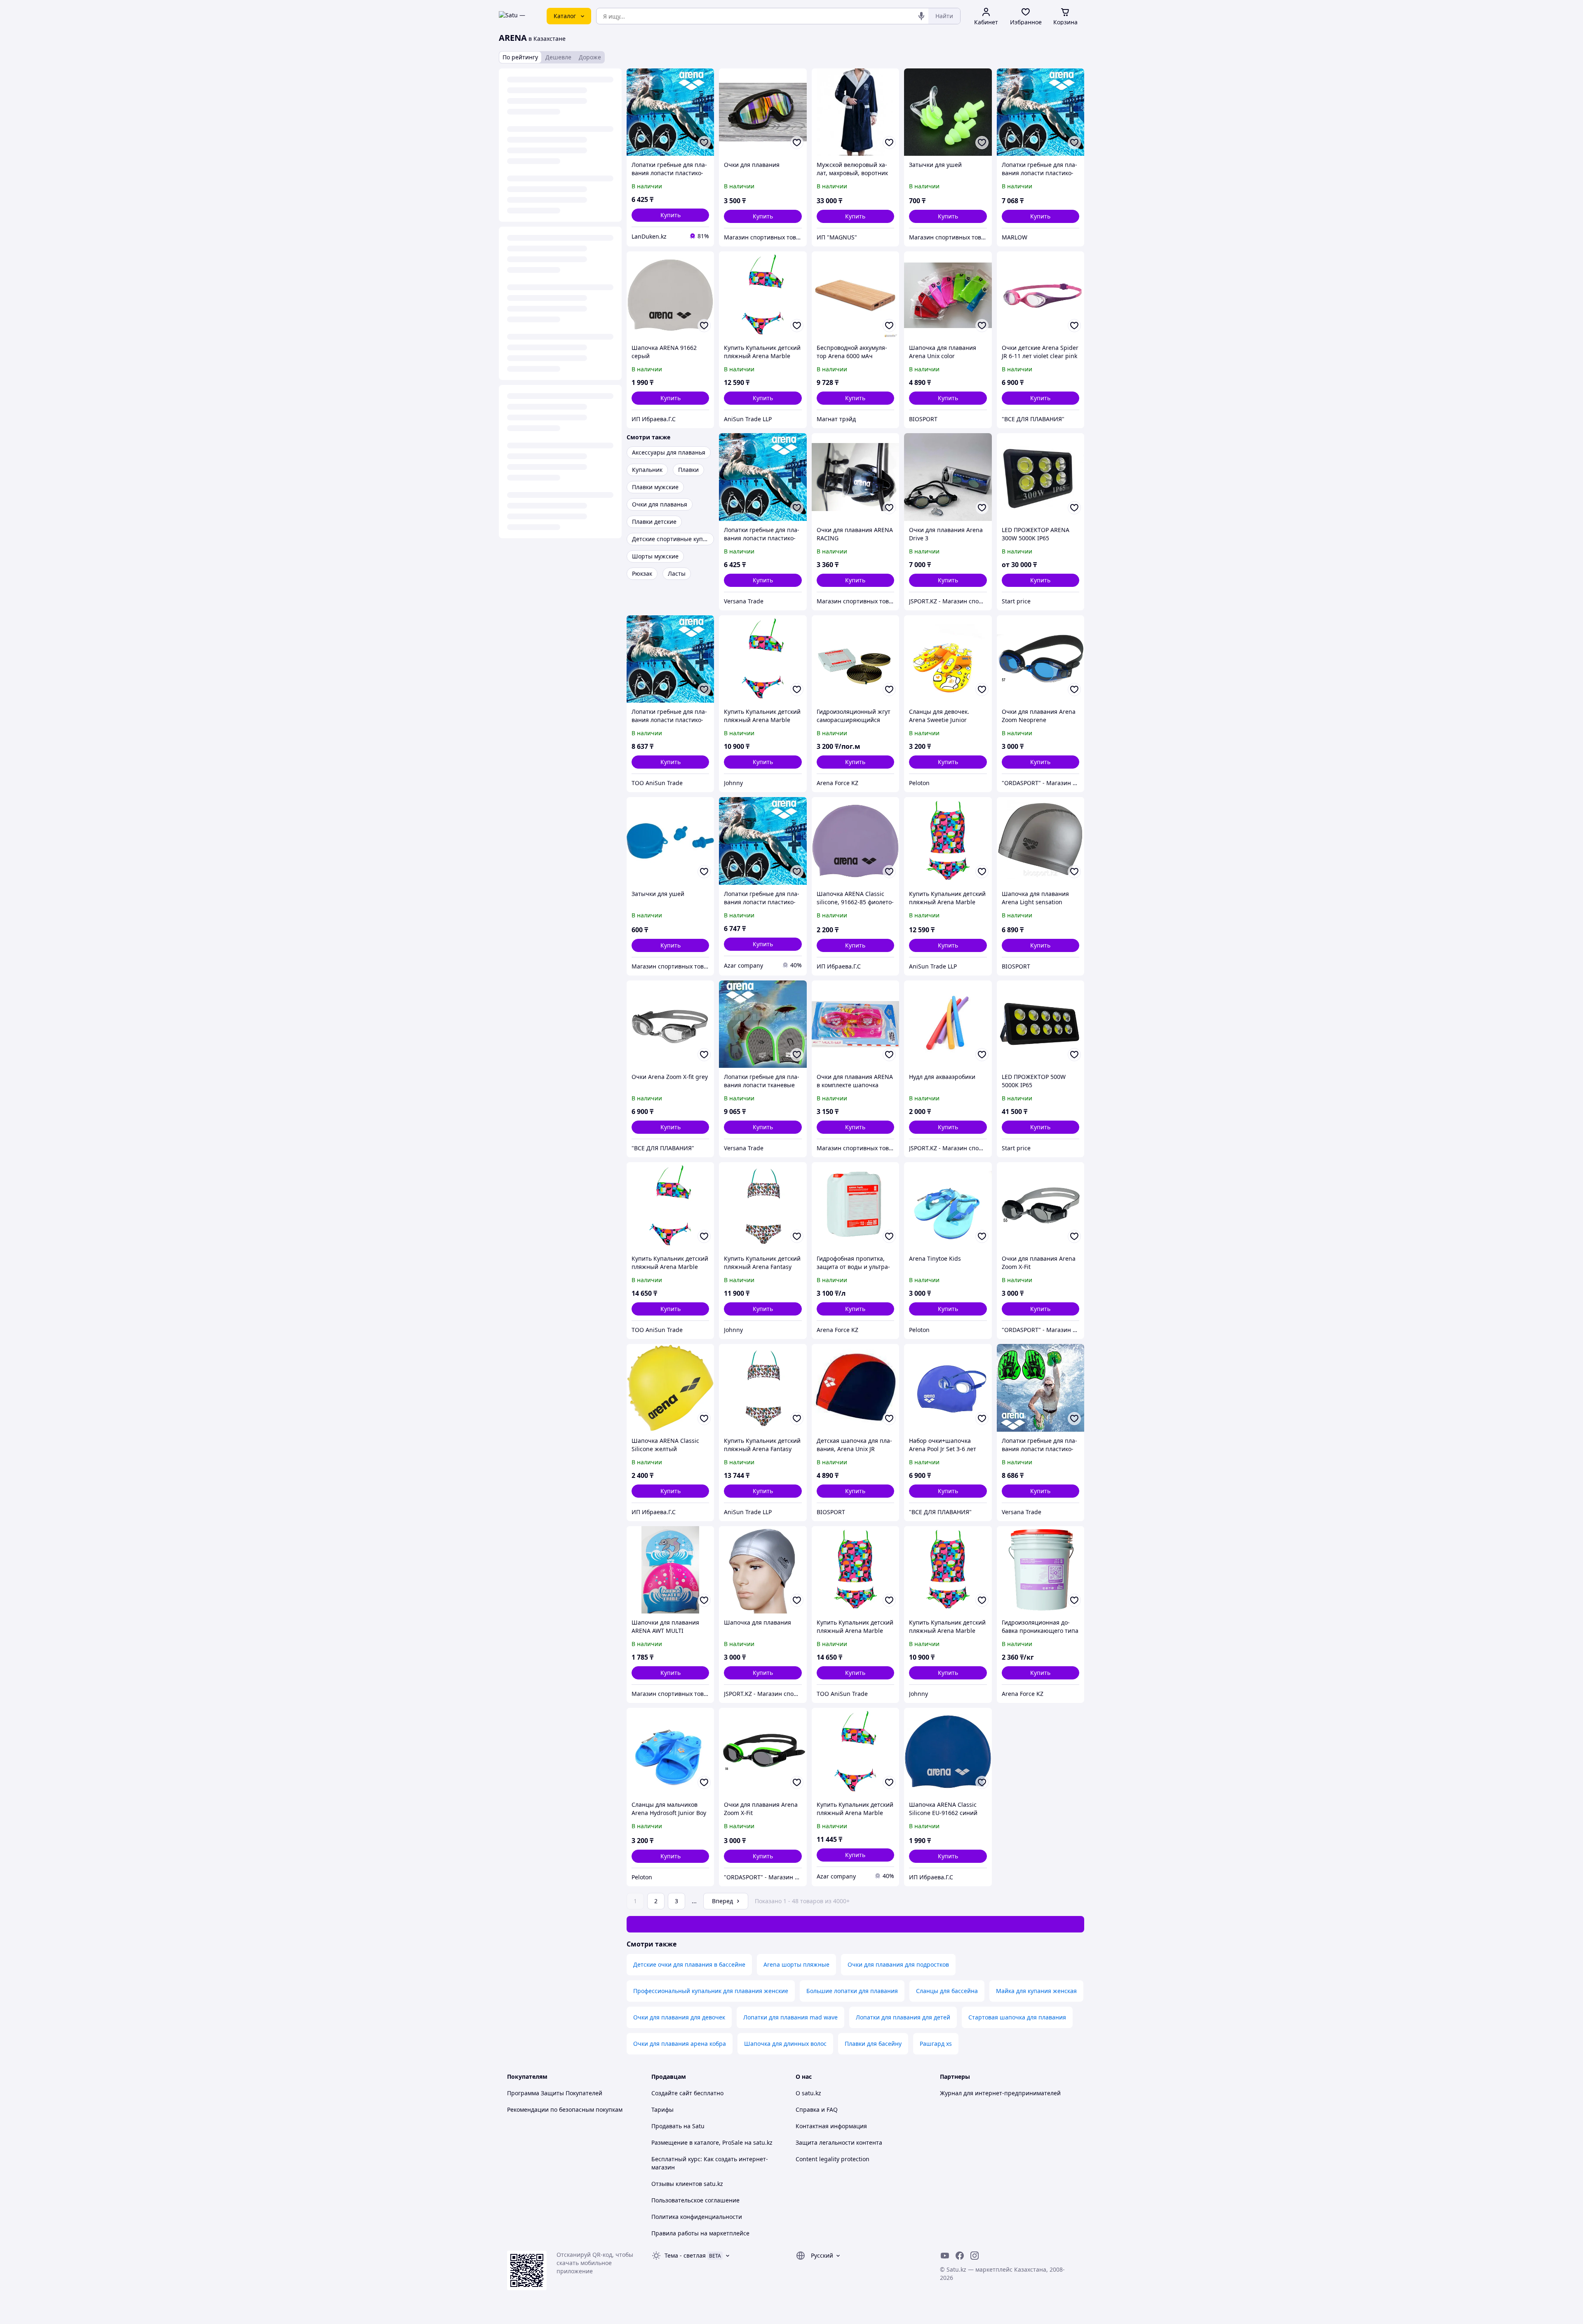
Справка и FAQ (817, 2109)
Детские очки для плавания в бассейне (689, 1964)
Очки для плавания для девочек (679, 2017)
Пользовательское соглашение (695, 2200)
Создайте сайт (672, 2093)
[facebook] (960, 2256)
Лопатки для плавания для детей (903, 2017)
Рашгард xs (936, 2044)
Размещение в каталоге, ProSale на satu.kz (712, 2142)
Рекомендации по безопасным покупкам (565, 2109)
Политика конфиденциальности (697, 2217)
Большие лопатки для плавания (852, 1991)
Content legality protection (833, 2159)
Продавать (667, 2126)
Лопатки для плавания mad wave (790, 2017)
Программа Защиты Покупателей (555, 2093)
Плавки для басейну (873, 2044)
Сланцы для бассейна (947, 1991)
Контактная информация (831, 2126)
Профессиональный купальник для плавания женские (711, 1991)
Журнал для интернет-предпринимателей (1000, 2093)
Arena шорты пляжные (796, 1964)
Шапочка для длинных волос (785, 2044)
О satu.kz (808, 2093)
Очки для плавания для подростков (898, 1964)
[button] (670, 215)
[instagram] (975, 2256)
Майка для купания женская (1036, 1991)
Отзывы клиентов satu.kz (687, 2184)
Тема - (685, 2255)
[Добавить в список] (704, 143)
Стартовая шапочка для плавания (1017, 2017)
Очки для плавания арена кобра (680, 2044)
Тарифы (662, 2109)
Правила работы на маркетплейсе (700, 2233)
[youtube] (945, 2256)
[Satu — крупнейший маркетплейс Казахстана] (517, 16)
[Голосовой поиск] (921, 16)
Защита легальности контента (839, 2142)
